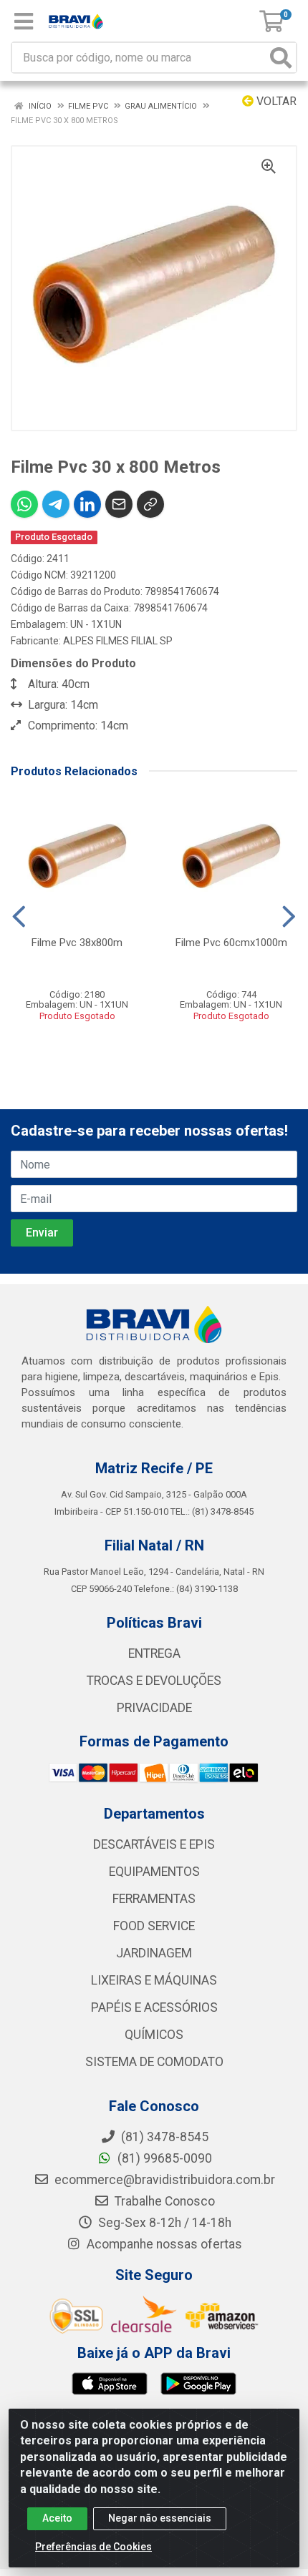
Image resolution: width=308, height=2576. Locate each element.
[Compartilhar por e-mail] (119, 504)
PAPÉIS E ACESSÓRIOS (154, 2007)
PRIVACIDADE (154, 1708)
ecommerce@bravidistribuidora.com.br (163, 2180)
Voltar (275, 101)
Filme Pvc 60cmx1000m (231, 943)
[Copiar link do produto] (150, 504)
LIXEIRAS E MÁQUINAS (154, 1980)
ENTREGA (154, 1653)
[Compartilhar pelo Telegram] (56, 504)
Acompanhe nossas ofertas (163, 2244)
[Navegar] (19, 917)
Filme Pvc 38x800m (77, 943)
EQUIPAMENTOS (154, 1872)
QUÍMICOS (154, 2035)
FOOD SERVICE (154, 1926)
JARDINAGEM (154, 1953)
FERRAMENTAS (154, 1899)
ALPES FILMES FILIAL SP (118, 641)
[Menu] (24, 21)
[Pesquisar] (281, 58)
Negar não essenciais (160, 2518)
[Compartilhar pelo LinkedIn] (87, 504)
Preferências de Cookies (93, 2547)
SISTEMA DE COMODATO (154, 2062)
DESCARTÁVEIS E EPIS (154, 1844)
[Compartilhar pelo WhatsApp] (24, 504)
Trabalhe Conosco (163, 2201)
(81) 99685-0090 (163, 2158)
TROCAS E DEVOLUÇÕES (154, 1681)
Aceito (57, 2518)
